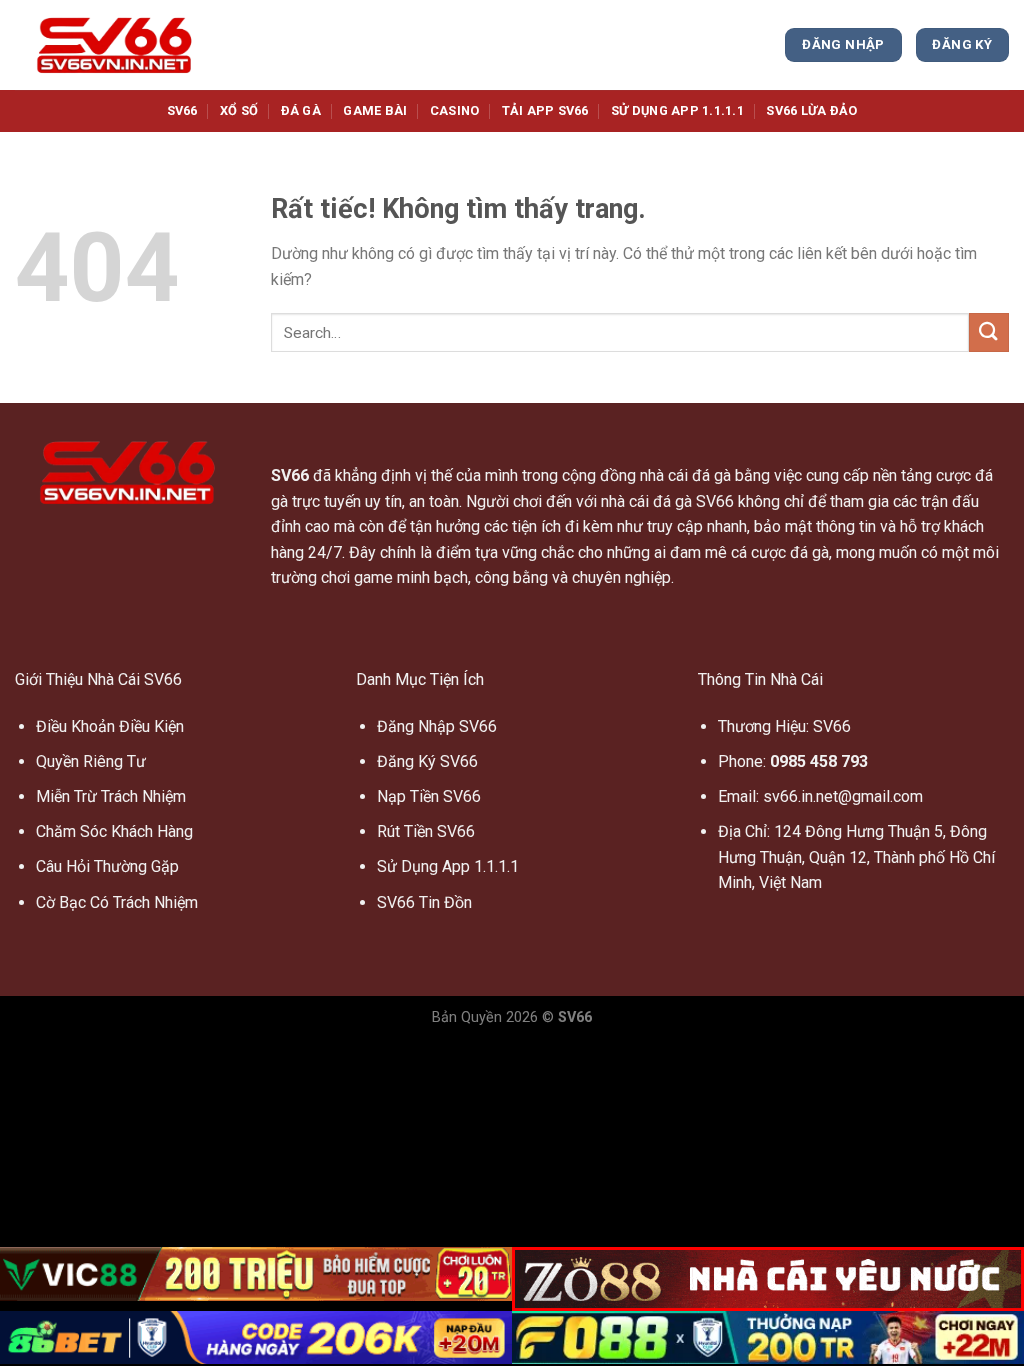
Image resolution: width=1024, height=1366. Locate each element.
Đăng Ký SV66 (427, 761)
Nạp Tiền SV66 (429, 796)
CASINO (455, 110)
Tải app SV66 (545, 110)
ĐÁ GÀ (301, 110)
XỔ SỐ (239, 110)
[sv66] (115, 45)
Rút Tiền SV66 (426, 831)
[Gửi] (989, 332)
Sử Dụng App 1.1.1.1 (448, 866)
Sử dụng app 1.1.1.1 (677, 110)
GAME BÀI (375, 110)
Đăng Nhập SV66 (437, 726)
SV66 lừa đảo (811, 110)
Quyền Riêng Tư (91, 761)
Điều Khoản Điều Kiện (110, 726)
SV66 (182, 110)
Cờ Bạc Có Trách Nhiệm (117, 902)
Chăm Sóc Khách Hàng (114, 831)
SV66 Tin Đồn (424, 902)
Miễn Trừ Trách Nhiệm (111, 796)
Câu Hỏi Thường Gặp (107, 866)
